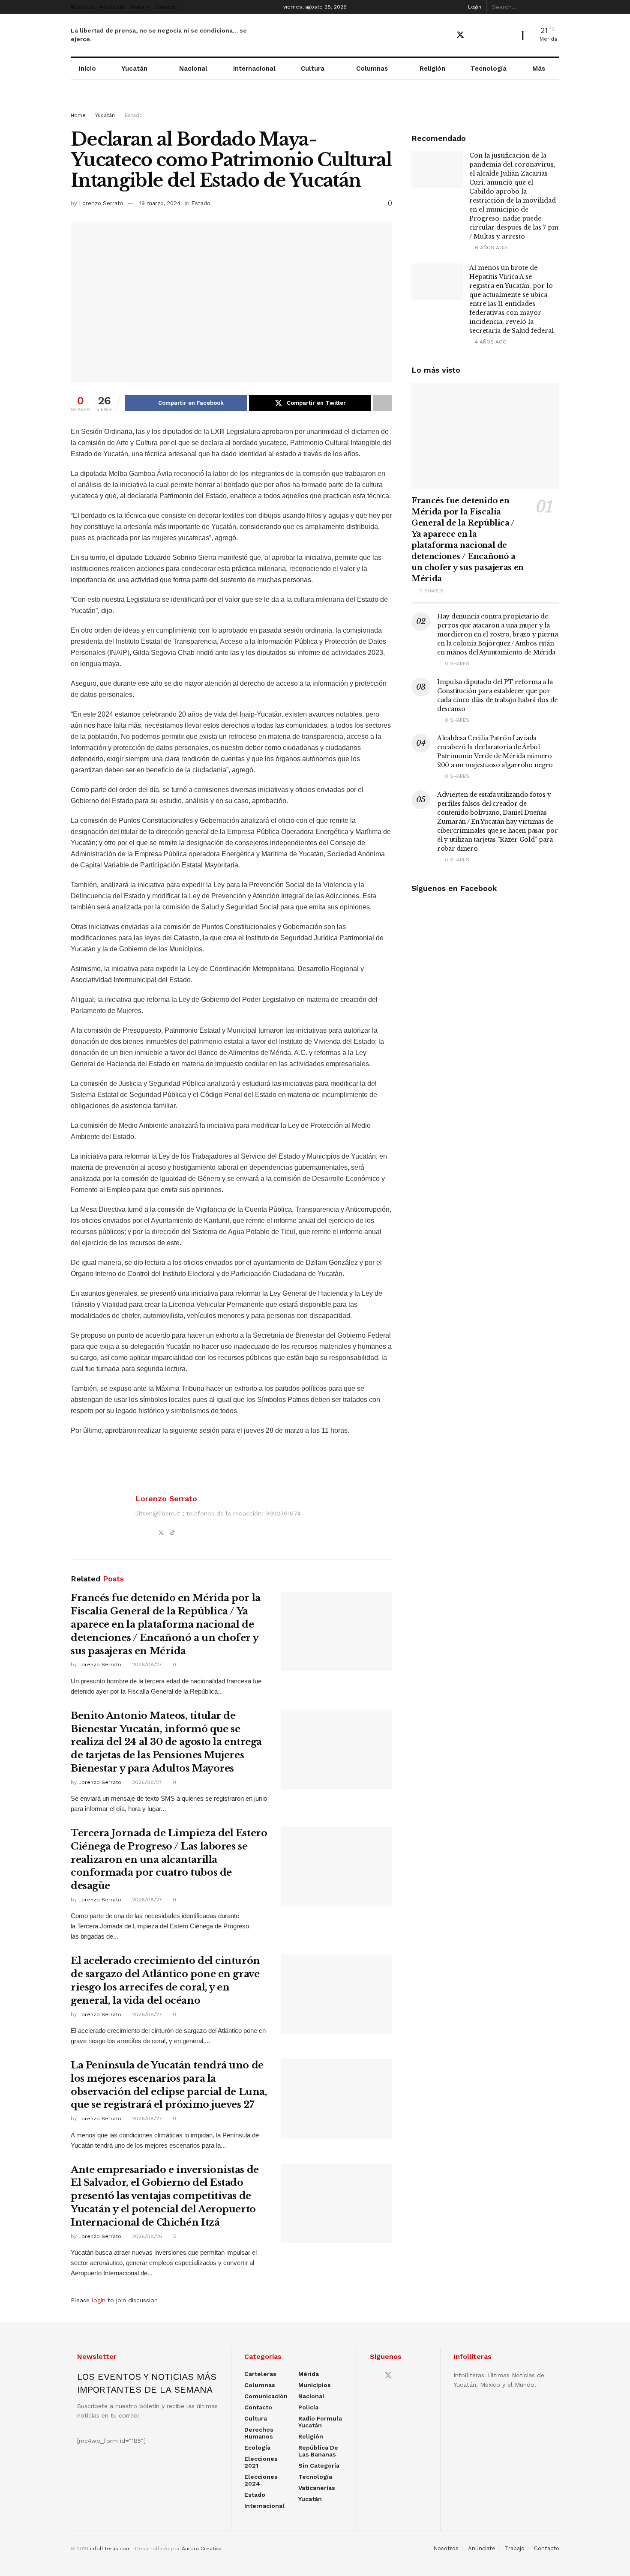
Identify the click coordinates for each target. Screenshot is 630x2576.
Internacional (254, 69)
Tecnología (489, 69)
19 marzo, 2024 (160, 203)
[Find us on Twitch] (505, 36)
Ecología (257, 2447)
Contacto (166, 7)
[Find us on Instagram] (490, 35)
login (99, 2300)
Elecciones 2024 (261, 2480)
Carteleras (260, 2374)
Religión (432, 69)
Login (474, 7)
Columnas (372, 69)
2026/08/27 (146, 1665)
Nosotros (83, 7)
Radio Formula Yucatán (320, 2422)
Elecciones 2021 (261, 2462)
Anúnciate (112, 7)
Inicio (87, 69)
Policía (308, 2407)
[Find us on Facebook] (445, 35)
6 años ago (490, 248)
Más (539, 69)
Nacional (193, 69)
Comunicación (266, 2396)
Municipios (315, 2385)
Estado (134, 115)
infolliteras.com (110, 2549)
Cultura (313, 69)
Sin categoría (319, 2465)
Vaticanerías (317, 2488)
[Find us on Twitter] (460, 35)
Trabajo (140, 7)
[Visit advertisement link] (315, 104)
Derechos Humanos (259, 2433)
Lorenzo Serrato (101, 203)
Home (78, 115)
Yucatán (134, 69)
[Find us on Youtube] (476, 35)
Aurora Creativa (202, 2549)
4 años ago (490, 342)
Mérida (309, 2374)
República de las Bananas (318, 2451)
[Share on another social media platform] (383, 403)
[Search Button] (555, 7)
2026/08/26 (146, 2236)
